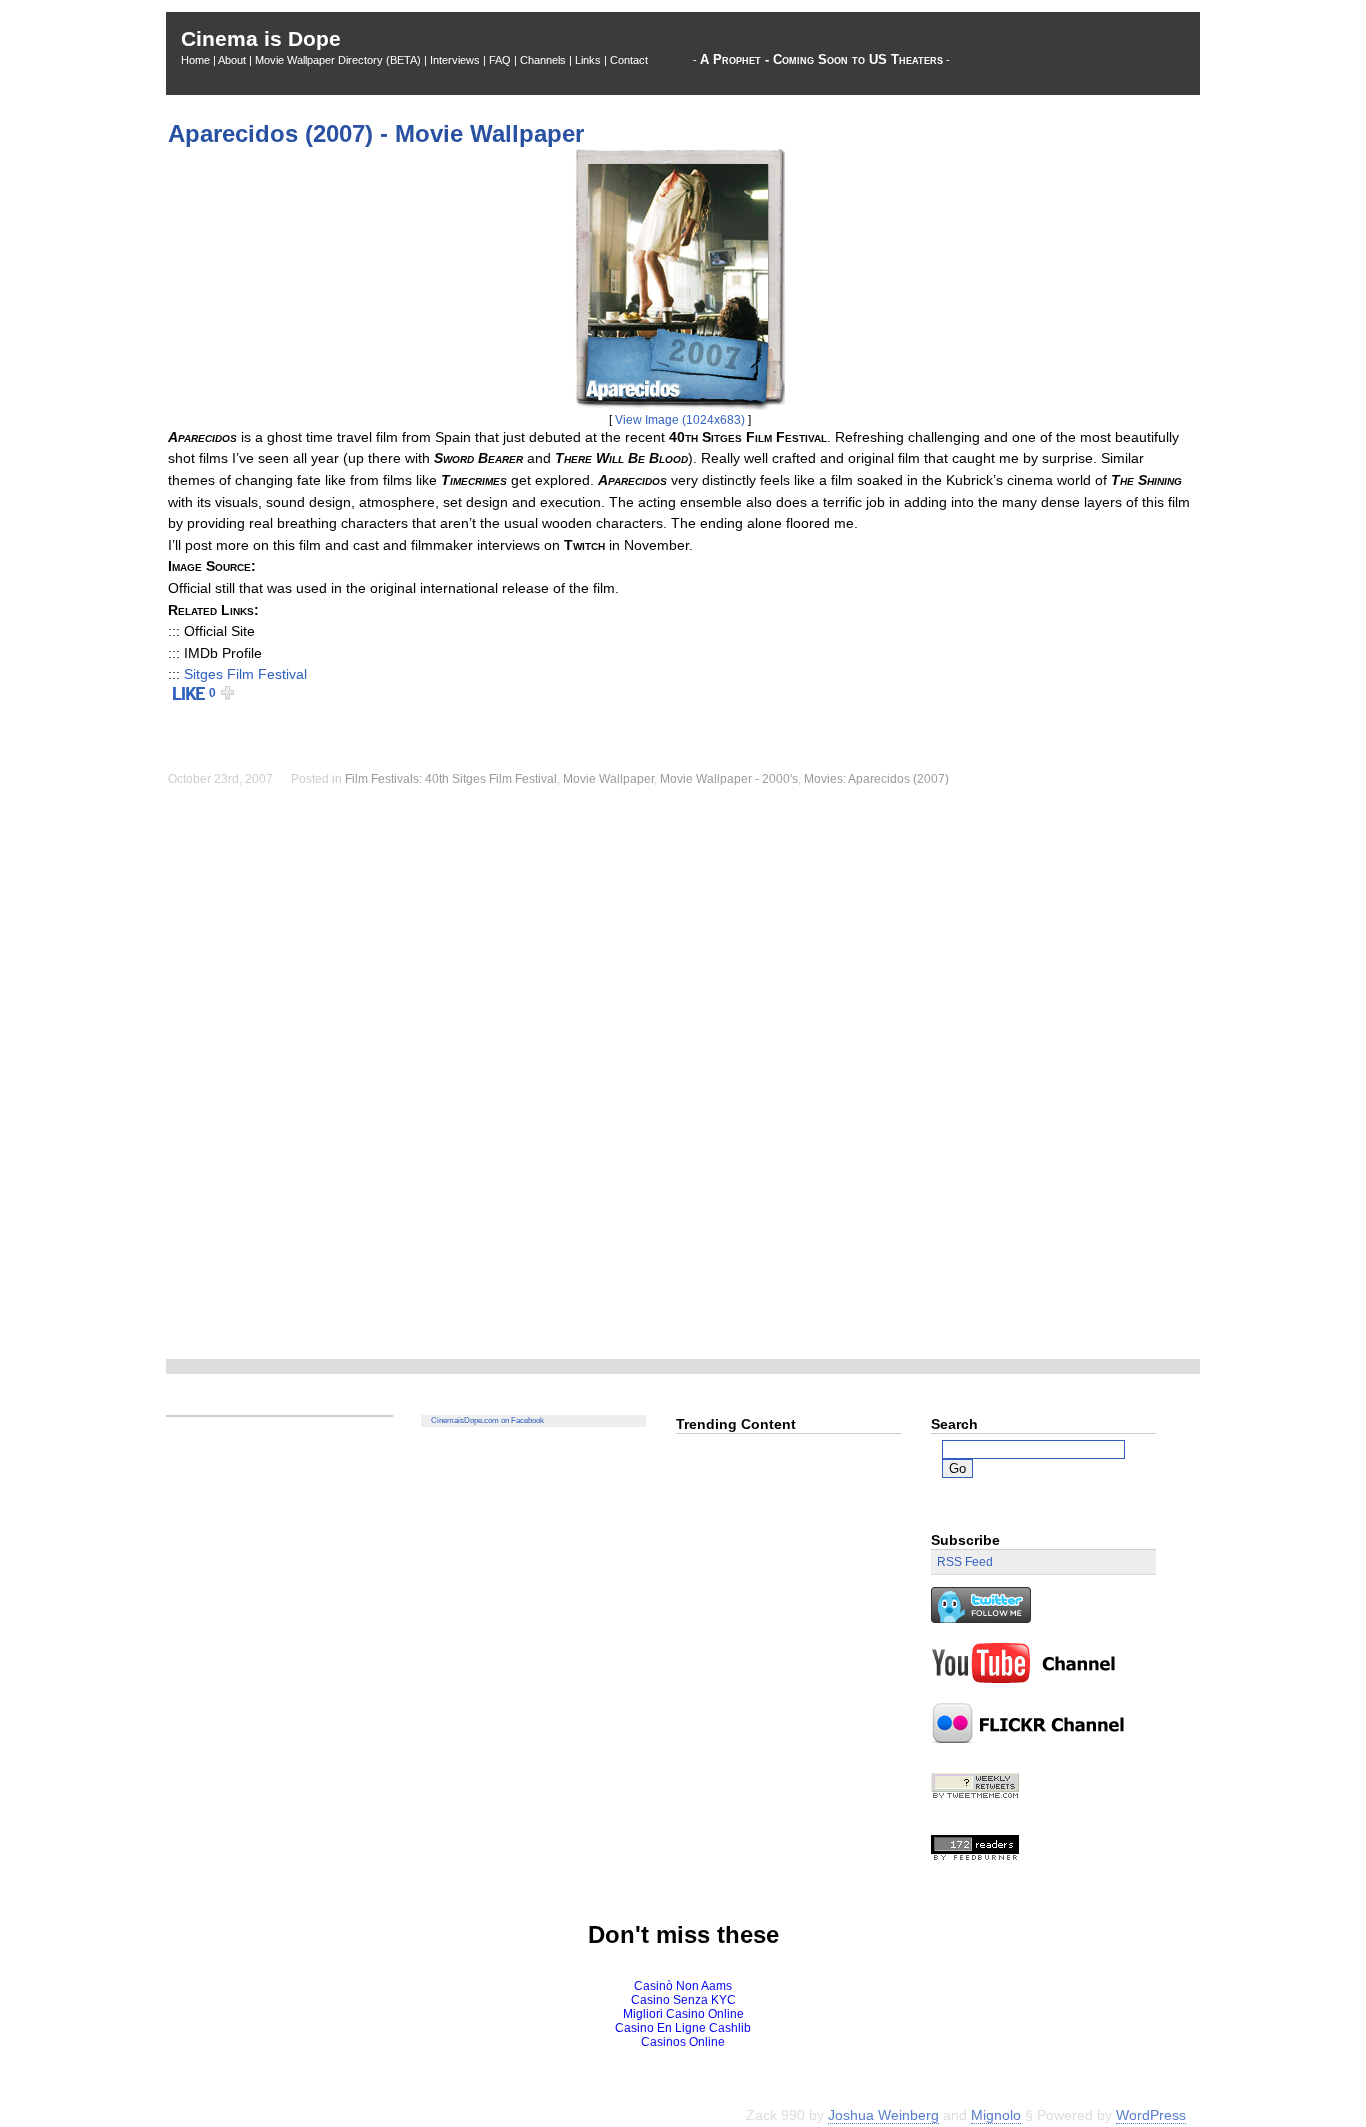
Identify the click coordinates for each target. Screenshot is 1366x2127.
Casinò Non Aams (683, 1986)
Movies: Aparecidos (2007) (876, 779)
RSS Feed (965, 1562)
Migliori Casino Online (683, 2014)
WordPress (1151, 2115)
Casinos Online (683, 2042)
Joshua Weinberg (883, 2115)
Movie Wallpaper (608, 779)
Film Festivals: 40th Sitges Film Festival (451, 779)
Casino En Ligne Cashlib (683, 2028)
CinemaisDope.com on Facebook (487, 1420)
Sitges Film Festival (245, 674)
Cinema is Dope (261, 38)
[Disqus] (683, 1082)
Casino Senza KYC (683, 2000)
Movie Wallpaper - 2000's (729, 779)
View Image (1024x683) (680, 420)
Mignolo (996, 2115)
